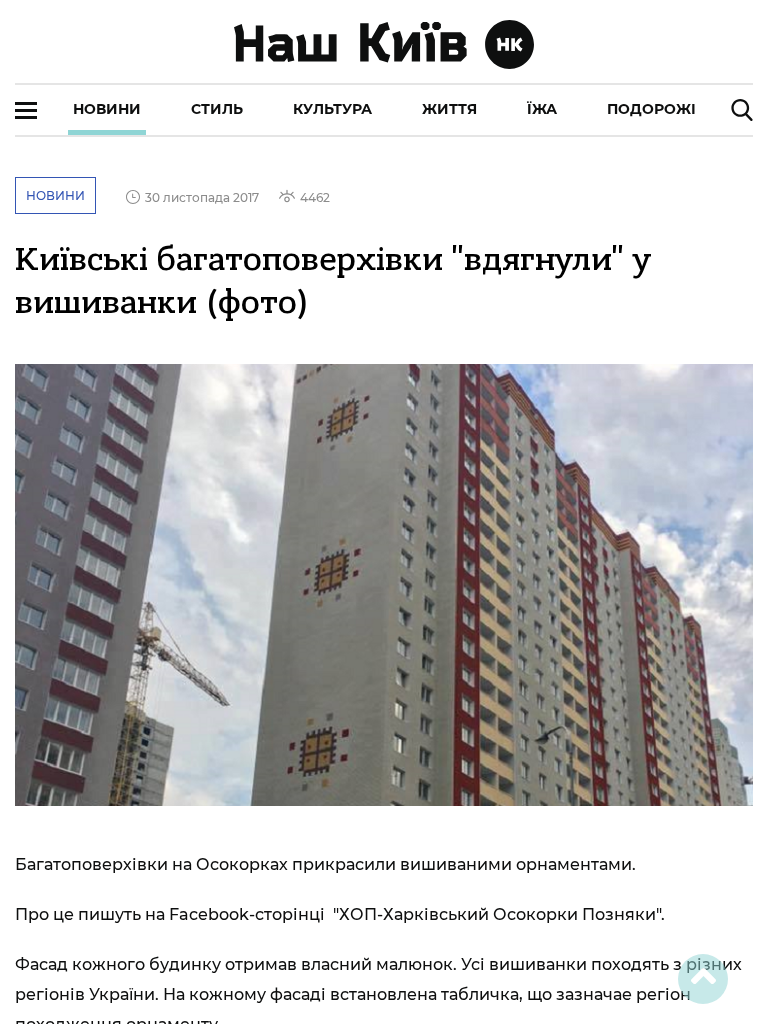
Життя (449, 109)
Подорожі (651, 109)
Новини (107, 109)
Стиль (217, 109)
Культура (332, 109)
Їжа (542, 109)
